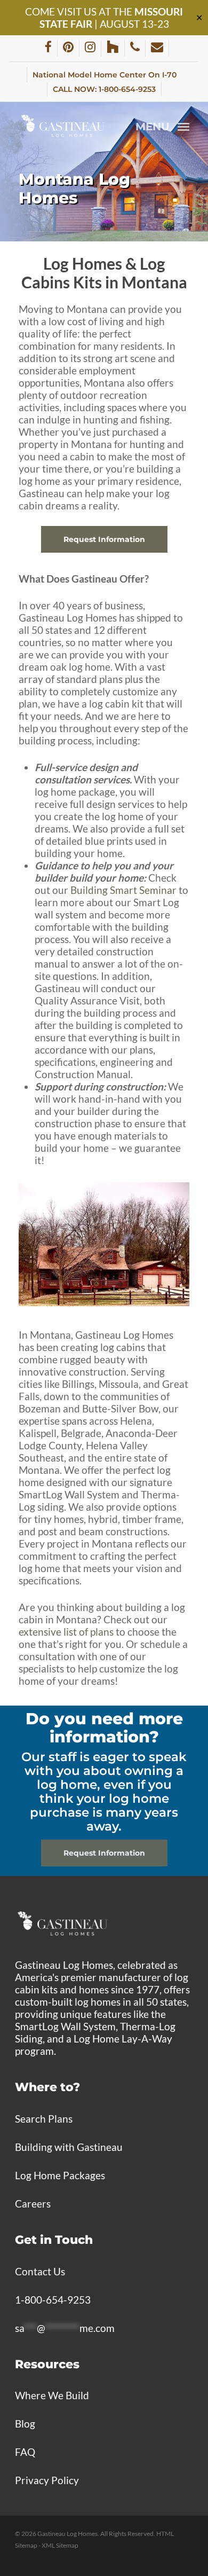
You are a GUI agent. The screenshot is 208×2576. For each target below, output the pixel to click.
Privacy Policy (47, 2480)
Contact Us (40, 2271)
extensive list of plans (66, 1632)
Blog (25, 2424)
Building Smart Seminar (123, 890)
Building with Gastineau (69, 2147)
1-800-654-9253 (53, 2300)
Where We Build (52, 2395)
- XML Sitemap (58, 2545)
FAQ (25, 2452)
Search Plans (44, 2119)
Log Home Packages (60, 2175)
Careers (33, 2204)
